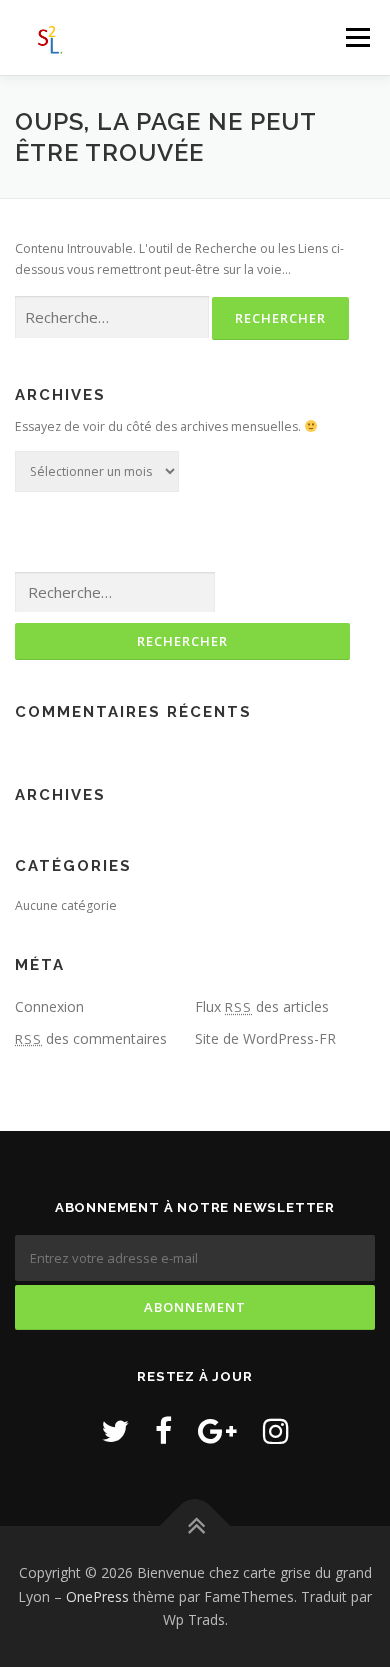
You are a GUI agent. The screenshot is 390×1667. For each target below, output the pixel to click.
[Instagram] (276, 1430)
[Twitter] (115, 1430)
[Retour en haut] (195, 1526)
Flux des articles (262, 1006)
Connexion (49, 1006)
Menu (356, 37)
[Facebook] (163, 1430)
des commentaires (91, 1038)
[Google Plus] (217, 1430)
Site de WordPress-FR (265, 1038)
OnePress (97, 1596)
